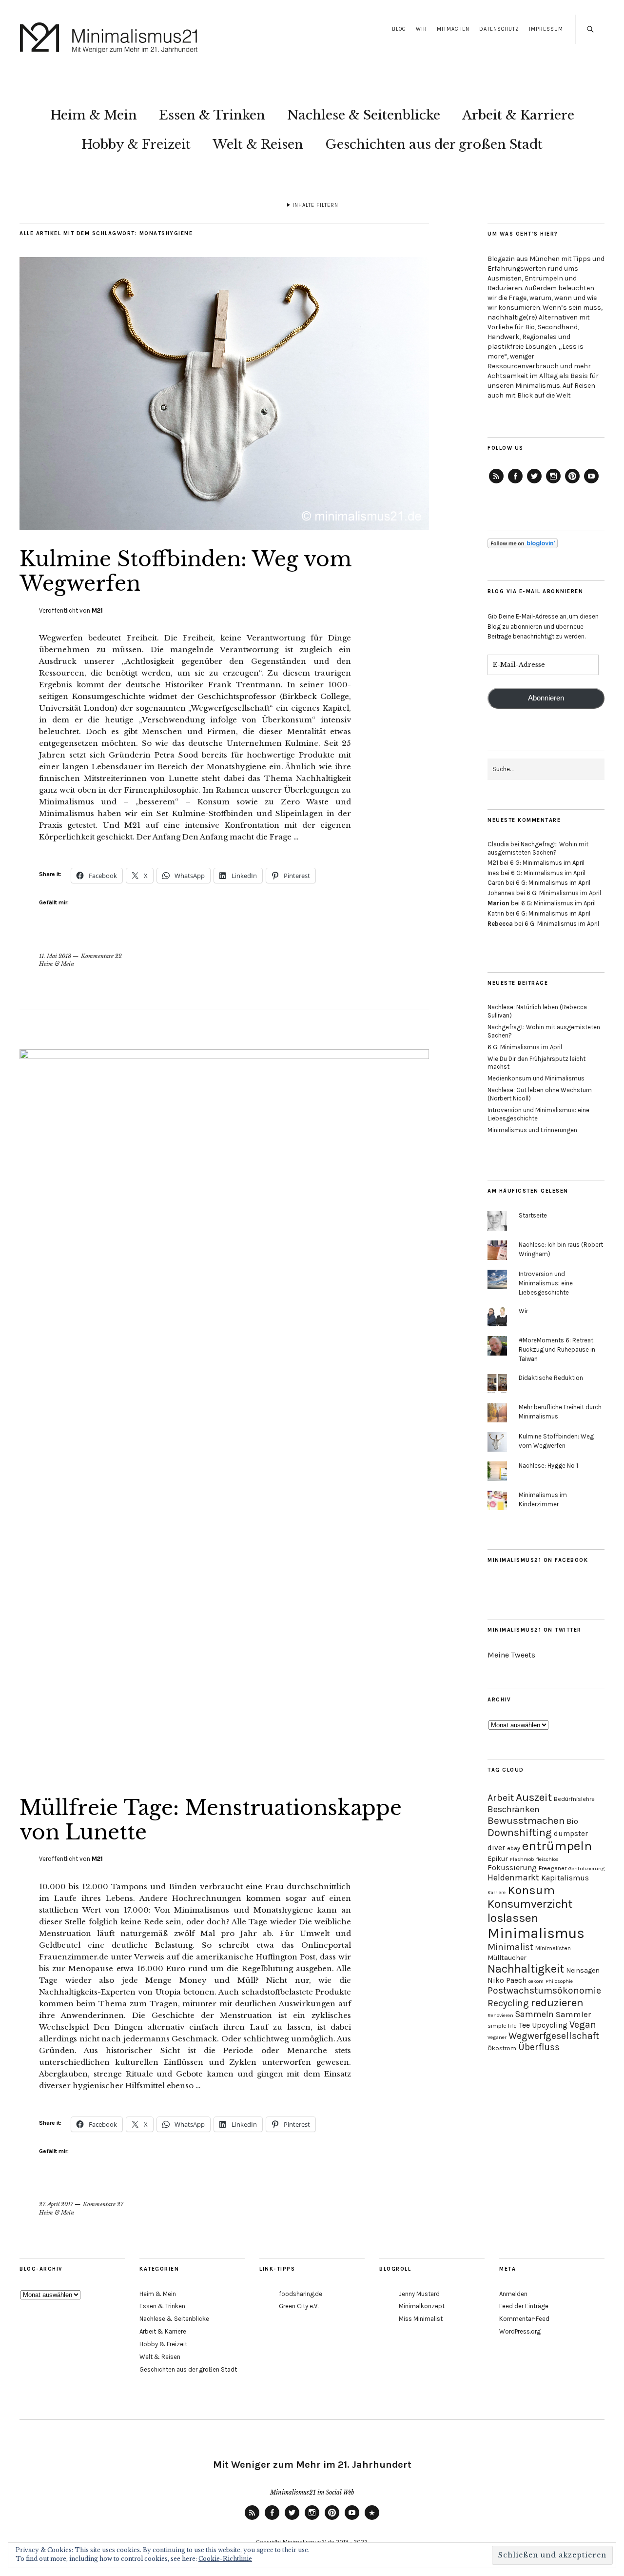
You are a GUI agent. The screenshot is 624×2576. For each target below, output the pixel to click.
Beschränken (514, 1809)
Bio (572, 1821)
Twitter (534, 483)
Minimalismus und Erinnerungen (532, 1130)
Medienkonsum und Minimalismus (536, 1078)
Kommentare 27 (103, 2204)
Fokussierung (512, 1867)
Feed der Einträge (524, 2306)
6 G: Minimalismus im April (547, 863)
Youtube (352, 2519)
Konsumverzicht (530, 1904)
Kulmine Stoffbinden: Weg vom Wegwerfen (186, 571)
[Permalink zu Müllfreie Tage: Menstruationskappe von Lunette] (224, 1056)
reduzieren (557, 2003)
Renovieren (500, 2015)
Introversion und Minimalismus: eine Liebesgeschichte (546, 1283)
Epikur (498, 1859)
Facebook (515, 483)
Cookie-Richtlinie (225, 2559)
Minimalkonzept (422, 2306)
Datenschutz (499, 29)
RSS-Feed (496, 483)
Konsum (531, 1890)
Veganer (497, 2037)
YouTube (591, 483)
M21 (97, 610)
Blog (399, 29)
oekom (536, 1981)
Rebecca (500, 924)
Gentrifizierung (586, 1868)
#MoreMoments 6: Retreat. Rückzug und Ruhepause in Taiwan (557, 1349)
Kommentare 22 (101, 956)
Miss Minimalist (421, 2319)
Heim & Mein (94, 115)
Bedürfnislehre (574, 1799)
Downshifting (520, 1832)
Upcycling (550, 2025)
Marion (498, 903)
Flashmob (522, 1859)
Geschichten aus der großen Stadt (434, 144)
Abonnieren (546, 698)
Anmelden (513, 2294)
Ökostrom (502, 2048)
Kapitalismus (565, 1878)
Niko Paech (507, 1980)
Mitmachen (453, 29)
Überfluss (539, 2047)
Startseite (533, 1215)
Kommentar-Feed (524, 2319)
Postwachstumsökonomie (544, 1990)
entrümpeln (557, 1846)
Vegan (583, 2025)
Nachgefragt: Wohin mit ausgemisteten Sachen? (538, 848)
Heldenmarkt (513, 1877)
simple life (502, 2026)
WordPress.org (520, 2331)
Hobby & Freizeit (136, 144)
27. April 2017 (56, 2204)
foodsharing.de (301, 2294)
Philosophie (559, 1981)
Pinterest (572, 483)
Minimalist (510, 1947)
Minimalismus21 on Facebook (538, 1560)
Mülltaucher (507, 1958)
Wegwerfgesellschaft (554, 2036)
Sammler (573, 2014)
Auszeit (534, 1797)
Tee (524, 2025)
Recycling (508, 2003)
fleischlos (547, 1859)
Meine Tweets (511, 1655)
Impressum (546, 29)
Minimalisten (553, 1948)
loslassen (513, 1918)
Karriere (497, 1892)
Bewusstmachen (526, 1820)
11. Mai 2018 (55, 956)
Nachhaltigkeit (526, 1969)
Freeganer (553, 1868)
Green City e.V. (299, 2306)
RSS (252, 2519)
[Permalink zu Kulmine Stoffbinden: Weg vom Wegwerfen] (224, 527)
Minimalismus (536, 1933)
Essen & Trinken (212, 115)
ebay (514, 1848)
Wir (421, 29)
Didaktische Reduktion (551, 1378)
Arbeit (501, 1798)
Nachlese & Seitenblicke (364, 115)
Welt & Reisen (258, 144)
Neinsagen (583, 1970)
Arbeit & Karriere (518, 115)
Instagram (553, 483)
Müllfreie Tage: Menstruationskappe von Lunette (211, 1820)
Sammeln (535, 2014)
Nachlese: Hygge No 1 (548, 1466)
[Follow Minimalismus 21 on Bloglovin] (523, 546)
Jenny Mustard (419, 2294)
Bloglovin (372, 2519)
